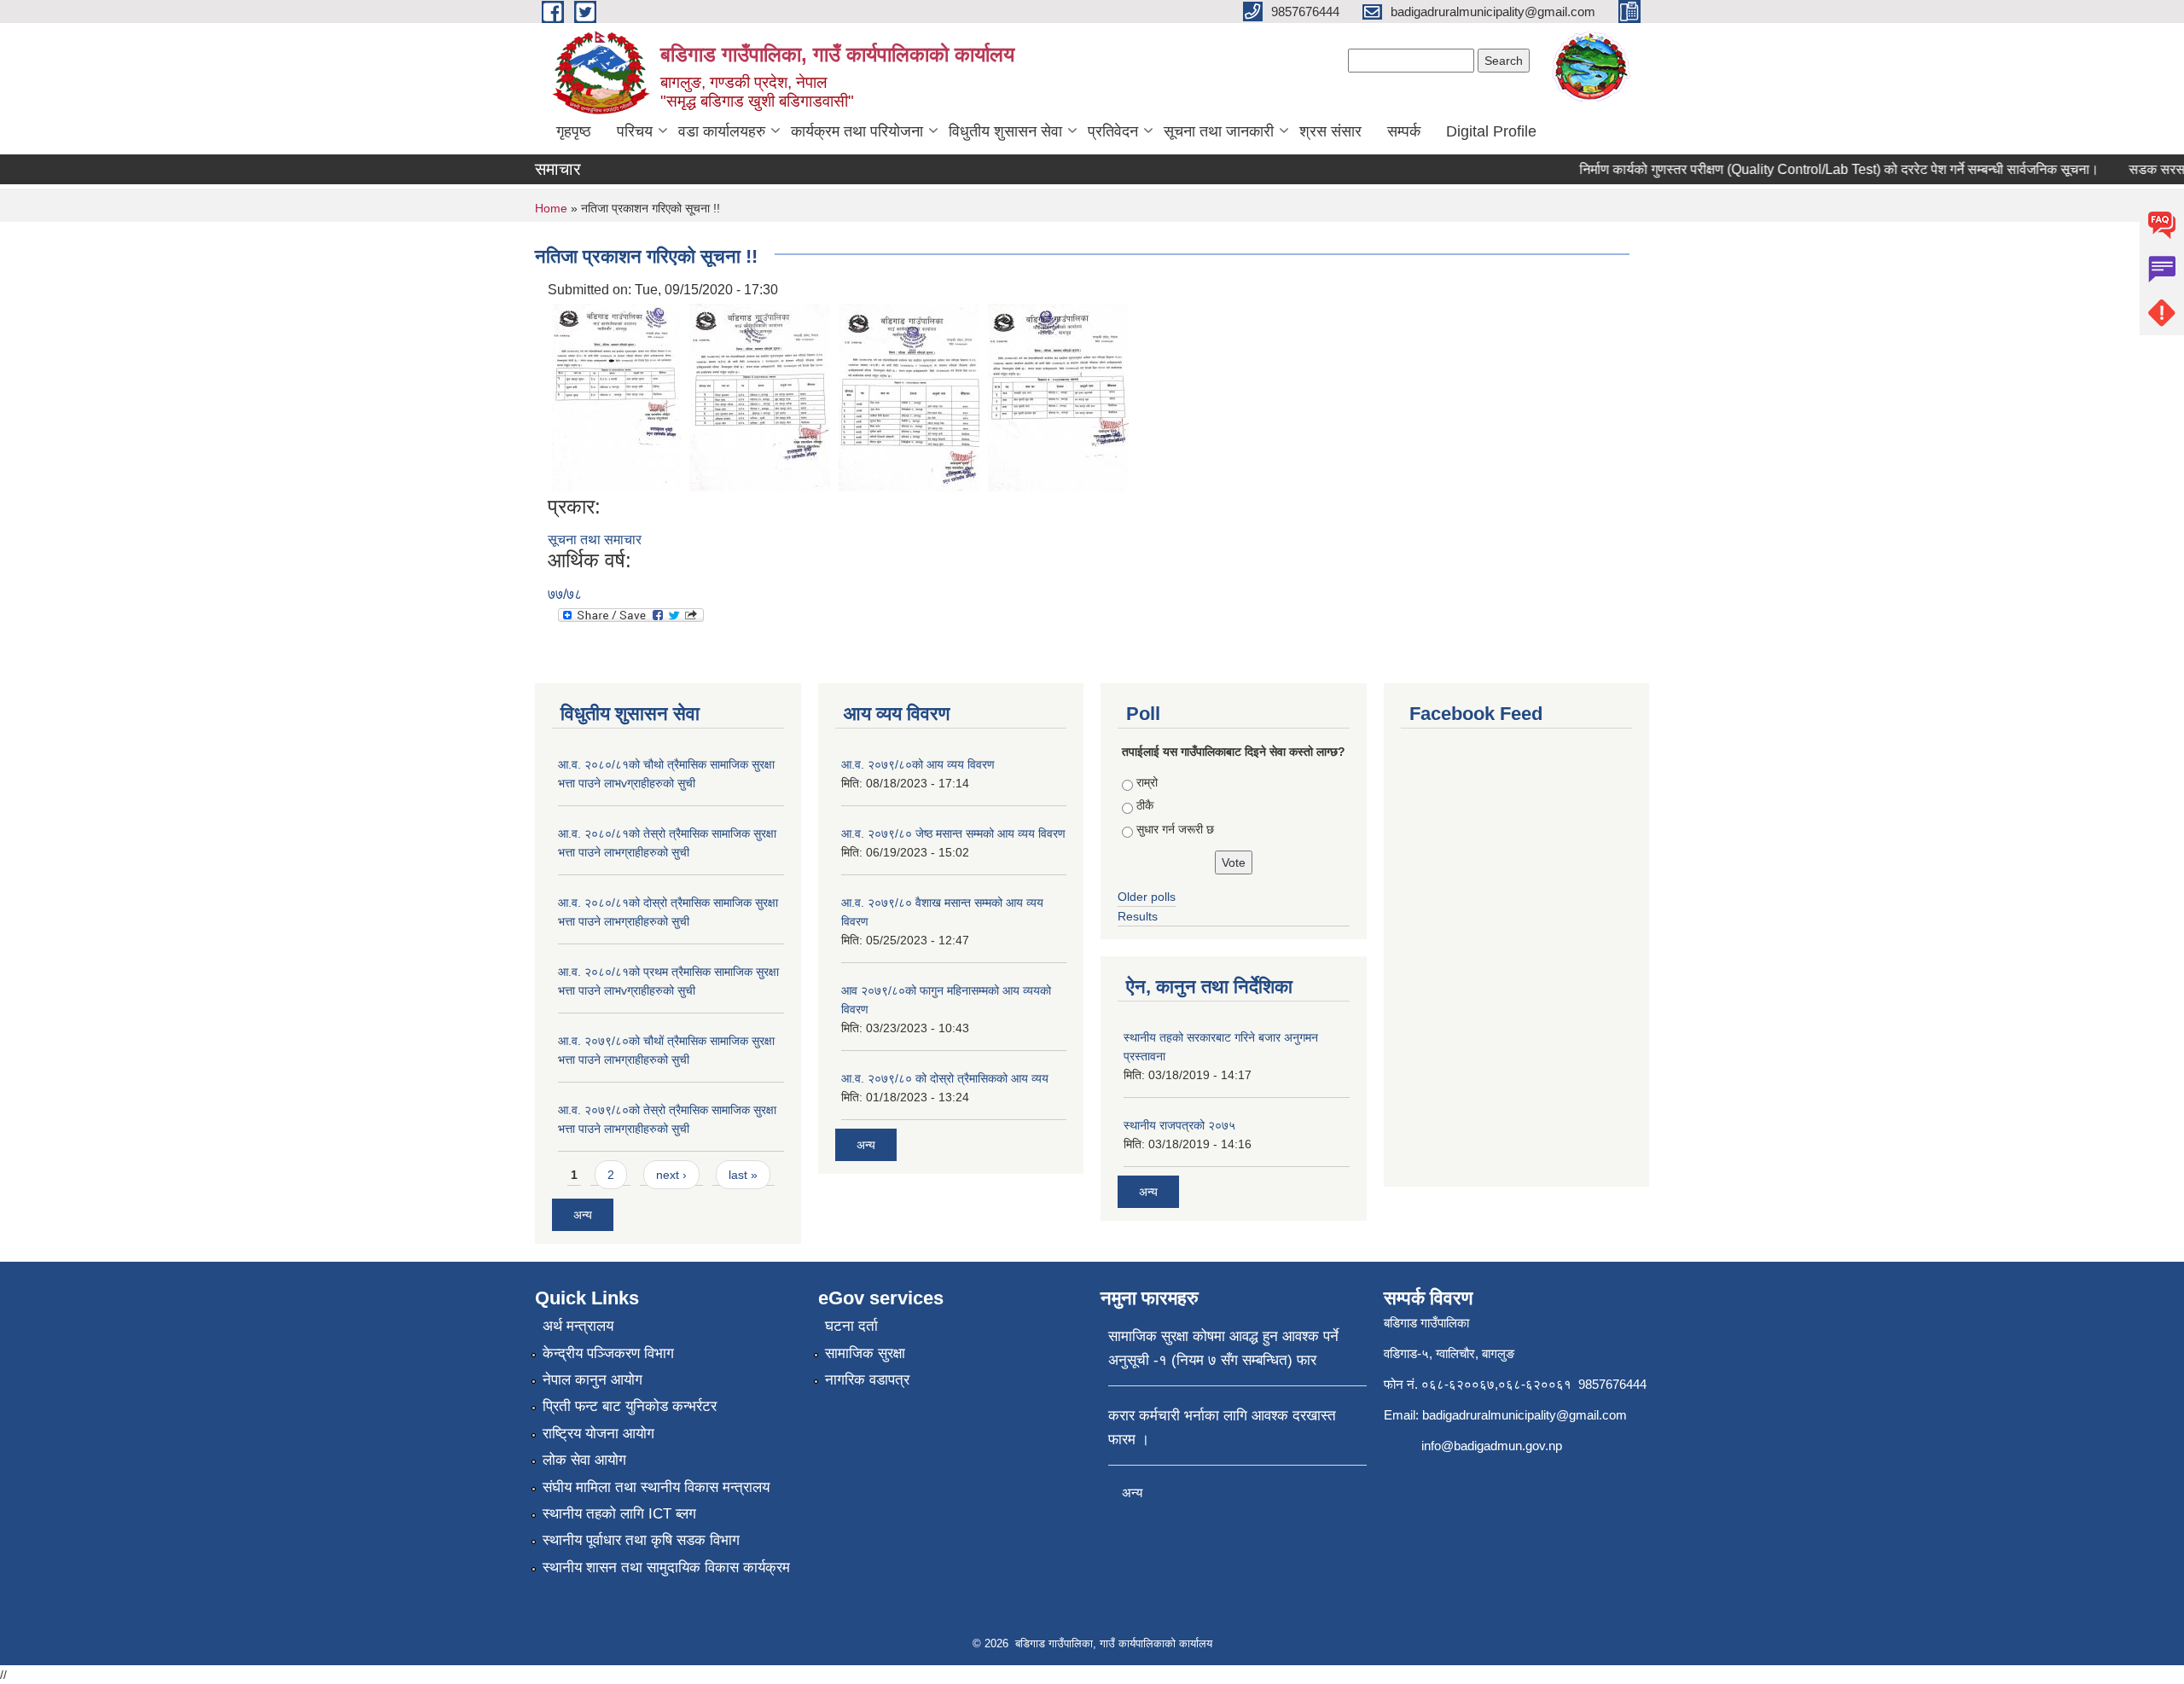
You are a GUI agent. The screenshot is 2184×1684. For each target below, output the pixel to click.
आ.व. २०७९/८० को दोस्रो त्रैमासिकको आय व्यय (945, 1078)
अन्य (583, 1215)
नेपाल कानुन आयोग (592, 1380)
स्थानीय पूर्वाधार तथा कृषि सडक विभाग (641, 1540)
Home (551, 208)
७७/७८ (565, 594)
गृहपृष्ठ (574, 131)
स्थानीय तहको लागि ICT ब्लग (619, 1514)
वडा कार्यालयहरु (722, 131)
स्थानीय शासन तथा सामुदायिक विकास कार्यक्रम (666, 1568)
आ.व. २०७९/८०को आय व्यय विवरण (918, 764)
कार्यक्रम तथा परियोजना (857, 131)
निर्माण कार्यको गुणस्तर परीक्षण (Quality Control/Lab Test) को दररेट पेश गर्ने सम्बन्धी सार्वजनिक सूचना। (1817, 169)
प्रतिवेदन (1113, 131)
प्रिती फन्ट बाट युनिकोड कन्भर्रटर (630, 1406)
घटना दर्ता (851, 1326)
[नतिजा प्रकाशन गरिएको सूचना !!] (616, 396)
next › (671, 1175)
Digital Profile (1491, 131)
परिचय (635, 131)
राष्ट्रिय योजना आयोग (598, 1434)
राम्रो (1147, 782)
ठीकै (1145, 805)
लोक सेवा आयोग (584, 1460)
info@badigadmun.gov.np (1492, 1446)
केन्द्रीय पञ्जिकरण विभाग (608, 1353)
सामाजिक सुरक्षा (865, 1353)
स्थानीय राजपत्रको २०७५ (1179, 1125)
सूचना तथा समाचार (595, 540)
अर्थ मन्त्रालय (578, 1326)
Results (1138, 916)
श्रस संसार (1330, 131)
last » (743, 1175)
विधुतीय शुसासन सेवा (1005, 131)
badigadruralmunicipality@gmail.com (1525, 1415)
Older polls (1147, 897)
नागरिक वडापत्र (867, 1380)
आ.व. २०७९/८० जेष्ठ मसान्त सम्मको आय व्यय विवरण (953, 833)
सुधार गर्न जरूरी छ (1175, 829)
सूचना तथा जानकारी (1219, 131)
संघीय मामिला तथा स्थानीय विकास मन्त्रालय (656, 1487)
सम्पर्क (1404, 131)
